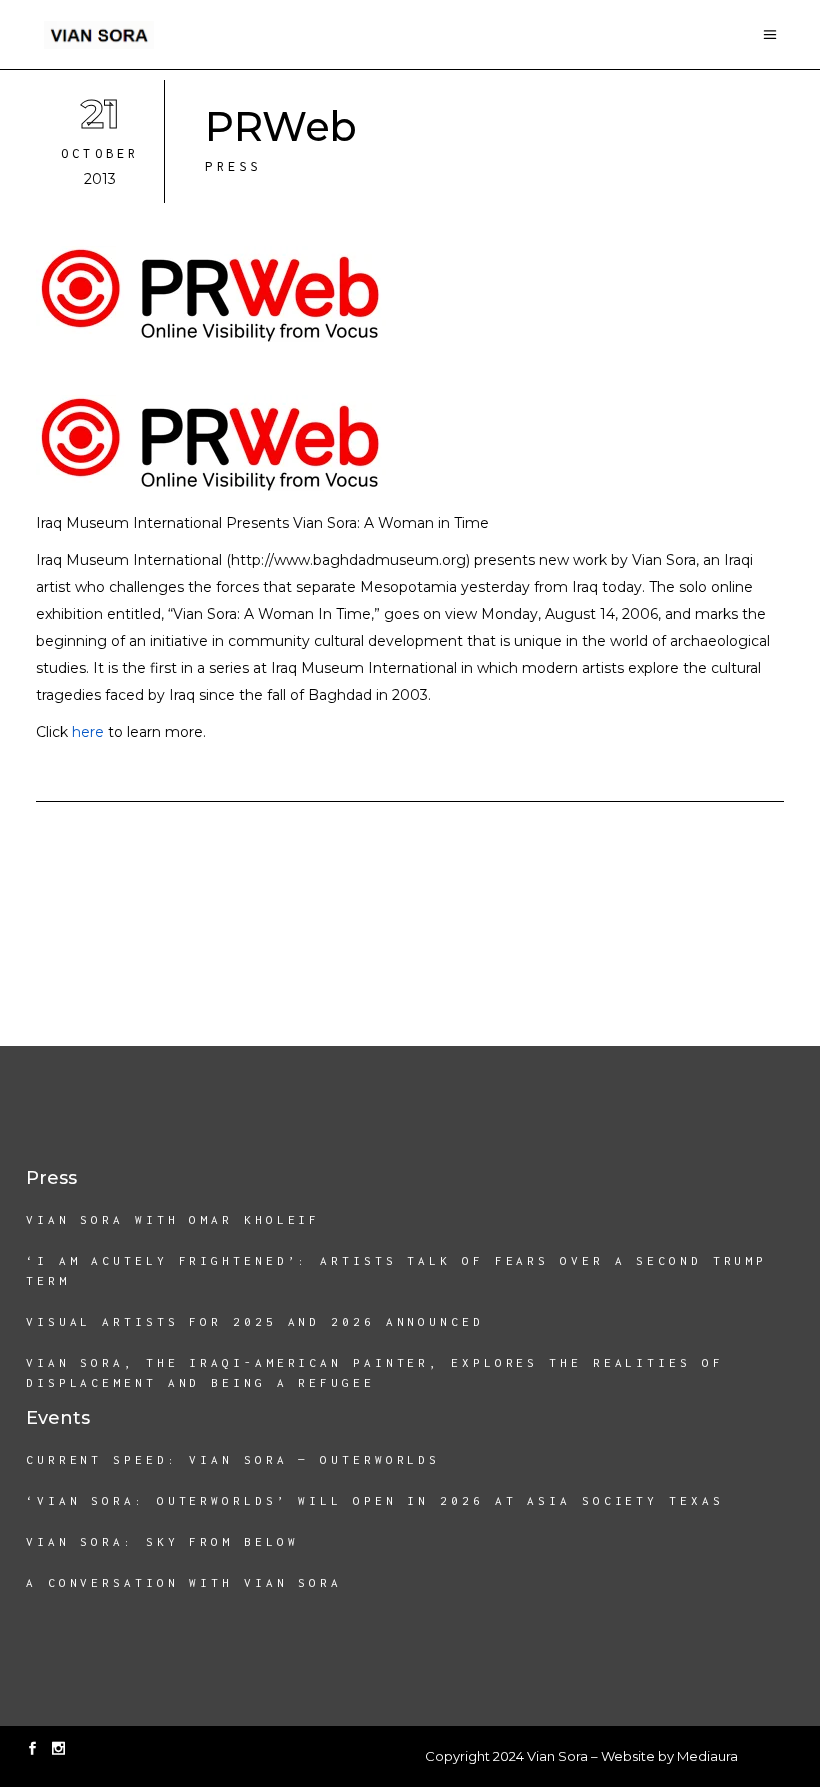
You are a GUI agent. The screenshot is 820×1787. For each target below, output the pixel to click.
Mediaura (707, 1756)
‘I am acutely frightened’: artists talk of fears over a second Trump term (396, 1270)
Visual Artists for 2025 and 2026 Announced (255, 1321)
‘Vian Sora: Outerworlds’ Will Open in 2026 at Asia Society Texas (375, 1500)
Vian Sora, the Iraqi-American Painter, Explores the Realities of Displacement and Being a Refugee (375, 1372)
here (88, 732)
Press (233, 166)
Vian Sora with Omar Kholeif (173, 1219)
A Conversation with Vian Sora (184, 1582)
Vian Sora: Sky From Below (162, 1541)
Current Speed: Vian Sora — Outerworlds (233, 1459)
